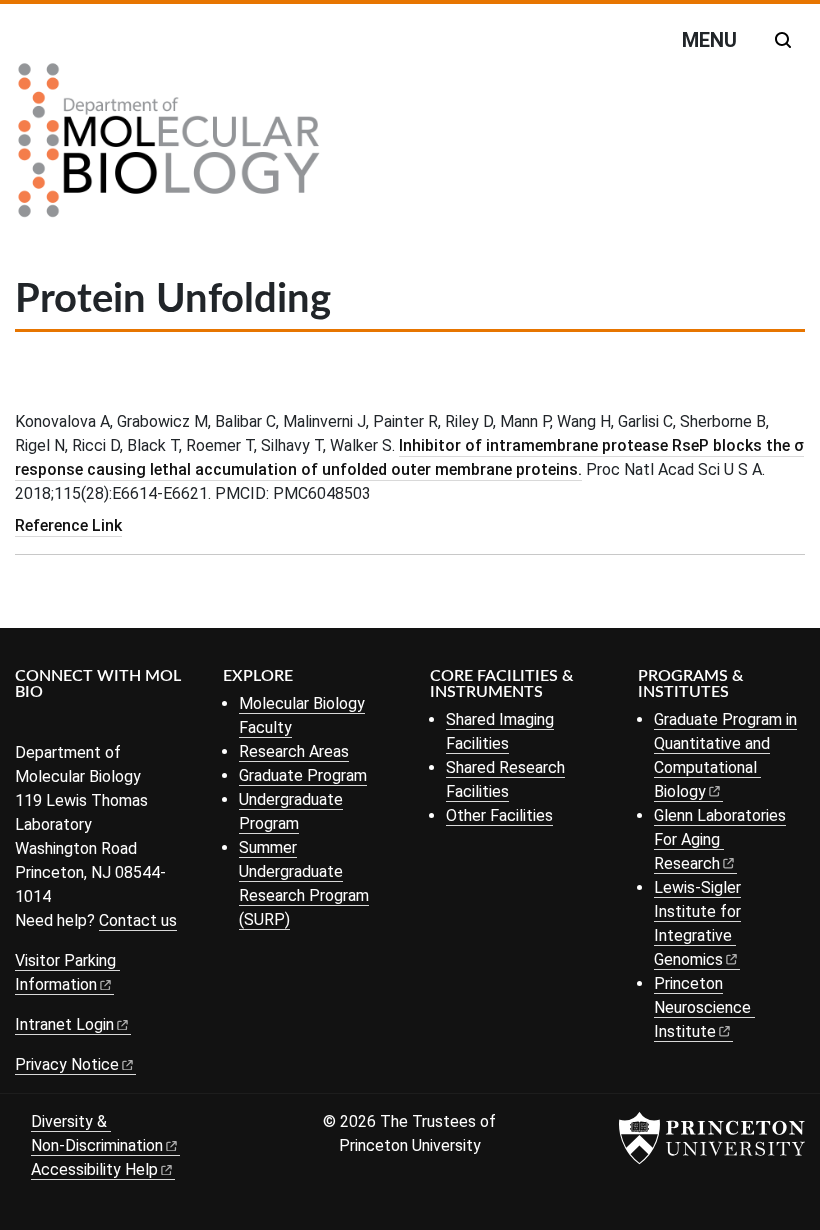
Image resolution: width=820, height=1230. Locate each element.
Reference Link (68, 525)
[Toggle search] (783, 40)
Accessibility (94, 1169)
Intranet (64, 1024)
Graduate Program (303, 775)
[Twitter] (57, 725)
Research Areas (294, 751)
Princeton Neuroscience (702, 1007)
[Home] (169, 148)
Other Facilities (499, 815)
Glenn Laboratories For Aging (720, 839)
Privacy (67, 1064)
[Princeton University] (712, 1138)
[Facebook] (27, 725)
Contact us (138, 920)
